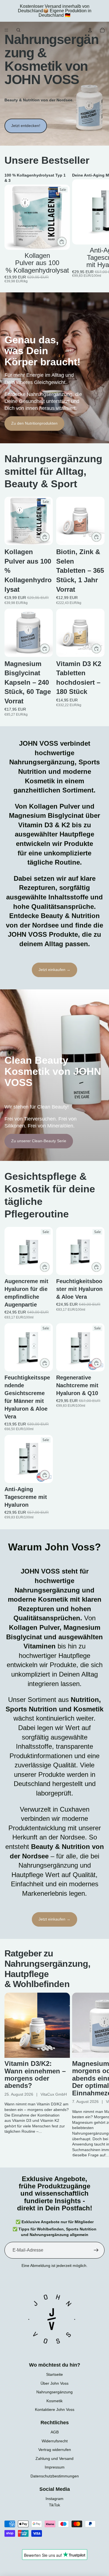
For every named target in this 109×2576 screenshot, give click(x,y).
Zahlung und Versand (54, 2458)
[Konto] (90, 30)
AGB (55, 2432)
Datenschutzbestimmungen (55, 2476)
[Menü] (6, 30)
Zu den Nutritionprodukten (34, 423)
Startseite (54, 2374)
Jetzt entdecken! (26, 126)
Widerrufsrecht (55, 2441)
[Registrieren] (96, 2250)
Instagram (54, 2499)
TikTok (54, 2505)
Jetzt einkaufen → (54, 970)
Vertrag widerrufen (55, 2450)
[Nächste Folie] (98, 228)
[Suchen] (18, 30)
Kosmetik (54, 2401)
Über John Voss (54, 2383)
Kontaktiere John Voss (55, 2409)
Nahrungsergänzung (54, 2392)
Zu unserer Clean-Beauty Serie (39, 1141)
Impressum (55, 2467)
